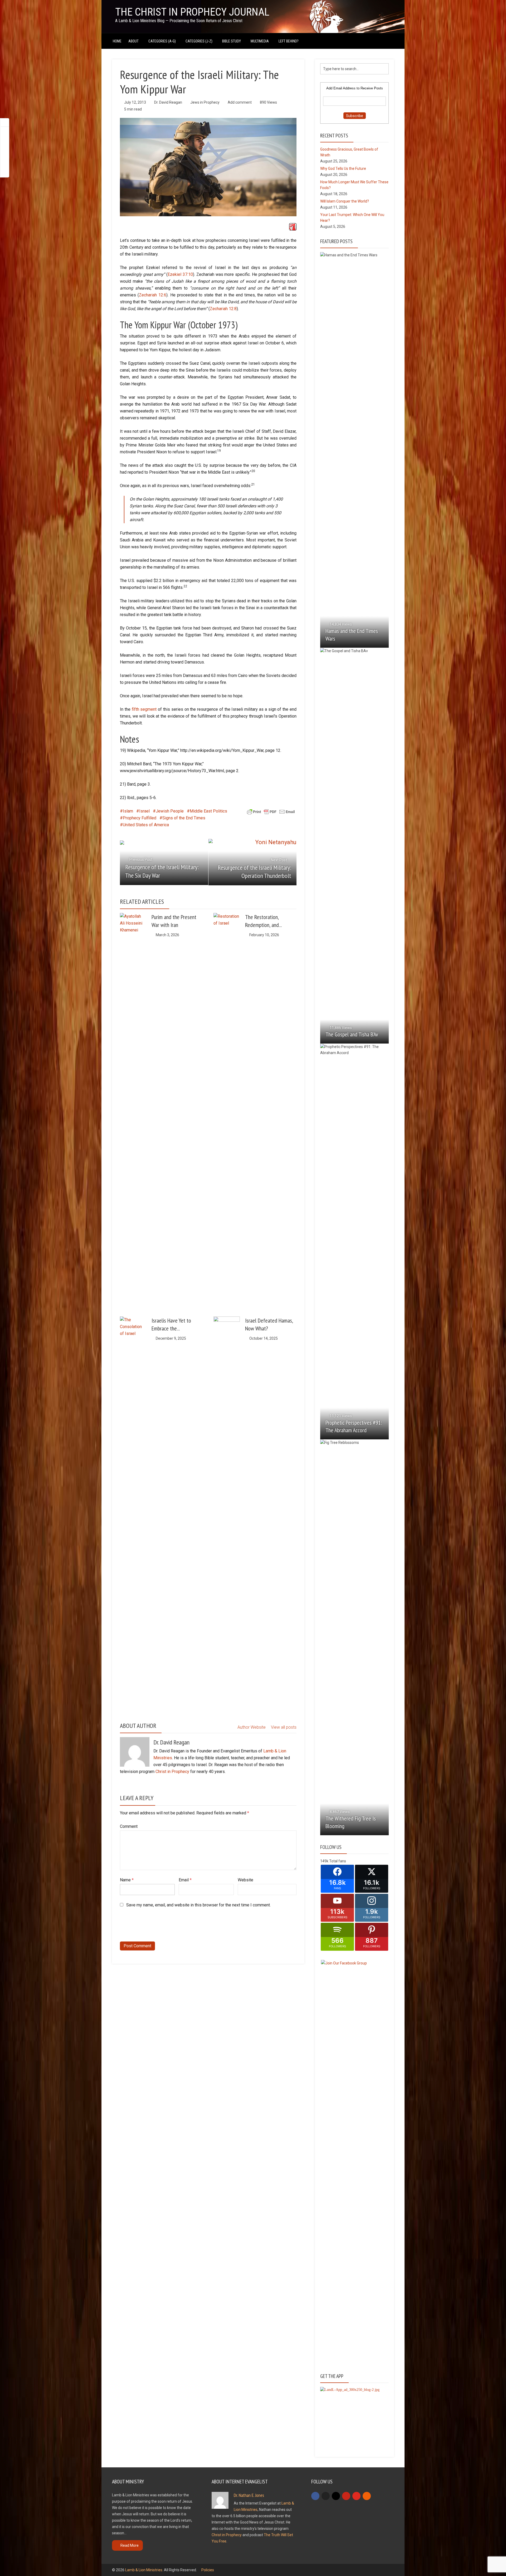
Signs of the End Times (184, 818)
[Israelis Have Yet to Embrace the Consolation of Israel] (133, 1514)
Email (185, 1880)
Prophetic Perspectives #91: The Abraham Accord (354, 1426)
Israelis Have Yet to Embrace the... (171, 1324)
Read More (130, 2545)
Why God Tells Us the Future (343, 169)
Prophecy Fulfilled (140, 818)
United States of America (146, 825)
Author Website (252, 1727)
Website (245, 1880)
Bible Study (232, 41)
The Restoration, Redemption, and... (264, 921)
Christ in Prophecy (172, 1772)
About (133, 41)
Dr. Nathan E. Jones (249, 2495)
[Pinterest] (346, 2496)
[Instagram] (336, 2496)
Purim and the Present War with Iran (174, 921)
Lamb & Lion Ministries (144, 2570)
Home (117, 41)
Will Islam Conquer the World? (345, 201)
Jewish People (170, 811)
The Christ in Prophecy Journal (192, 12)
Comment (129, 1826)
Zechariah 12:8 (223, 309)
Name (127, 1880)
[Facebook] (315, 2496)
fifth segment (144, 709)
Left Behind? (289, 41)
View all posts (284, 1727)
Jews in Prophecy (205, 102)
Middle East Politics (208, 811)
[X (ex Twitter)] (326, 2496)
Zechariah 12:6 (153, 295)
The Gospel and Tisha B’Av (352, 1034)
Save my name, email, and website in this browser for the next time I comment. (198, 1905)
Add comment (240, 102)
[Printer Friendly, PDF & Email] (271, 811)
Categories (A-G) (162, 41)
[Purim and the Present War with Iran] (133, 926)
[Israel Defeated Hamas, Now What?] (227, 1514)
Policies (208, 2570)
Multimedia (260, 41)
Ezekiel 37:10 (180, 274)
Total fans (338, 1861)
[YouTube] (356, 2496)
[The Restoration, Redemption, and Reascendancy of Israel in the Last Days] (227, 1111)
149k (324, 1861)
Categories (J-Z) (199, 41)
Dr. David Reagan (168, 102)
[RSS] (367, 2496)
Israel (144, 811)
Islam (128, 811)
